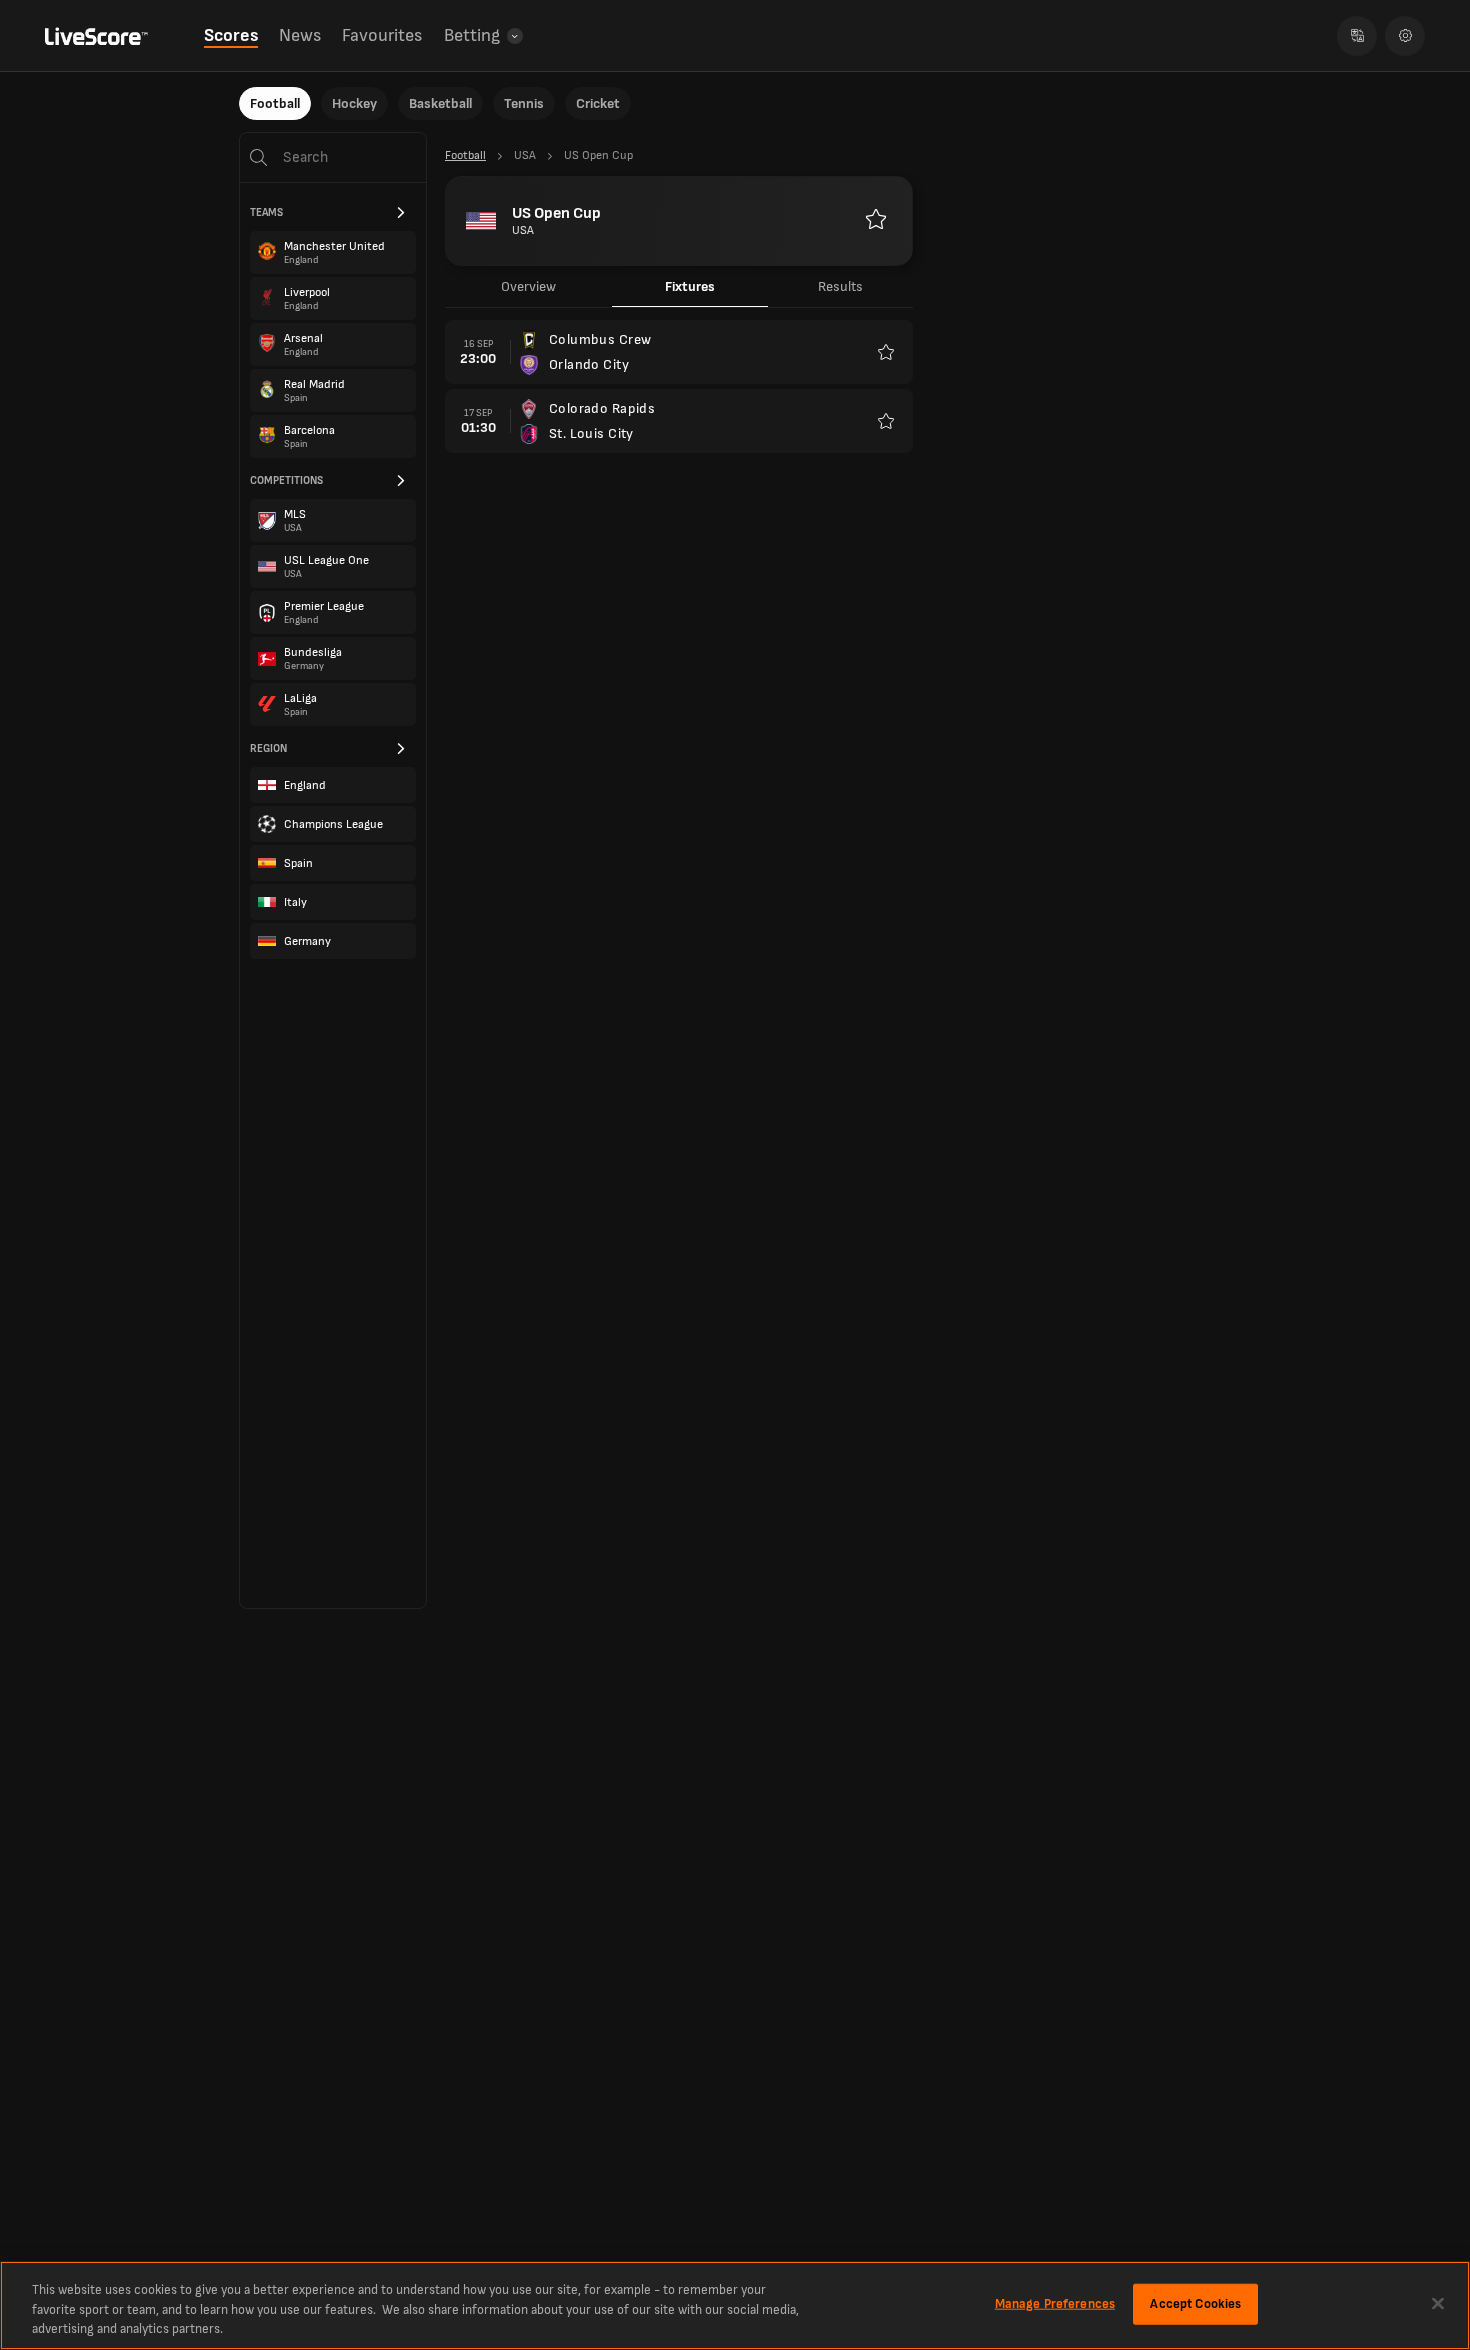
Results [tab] (840, 286)
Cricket (598, 103)
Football (275, 103)
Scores (231, 35)
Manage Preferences (1055, 2303)
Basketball (440, 103)
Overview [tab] (528, 286)
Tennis (524, 103)
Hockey (354, 103)
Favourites (382, 35)
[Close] (1438, 2303)
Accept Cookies (1195, 2303)
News (300, 35)
